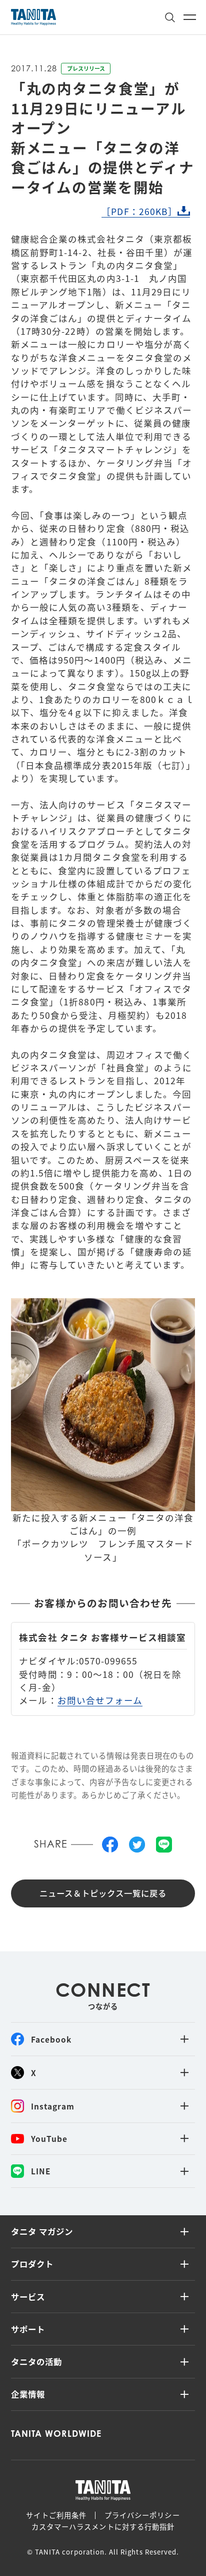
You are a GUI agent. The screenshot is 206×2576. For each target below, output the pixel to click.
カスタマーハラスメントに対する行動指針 (103, 2527)
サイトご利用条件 (56, 2515)
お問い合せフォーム (100, 1700)
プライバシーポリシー (142, 2515)
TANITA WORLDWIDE (56, 2434)
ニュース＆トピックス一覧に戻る (103, 1893)
